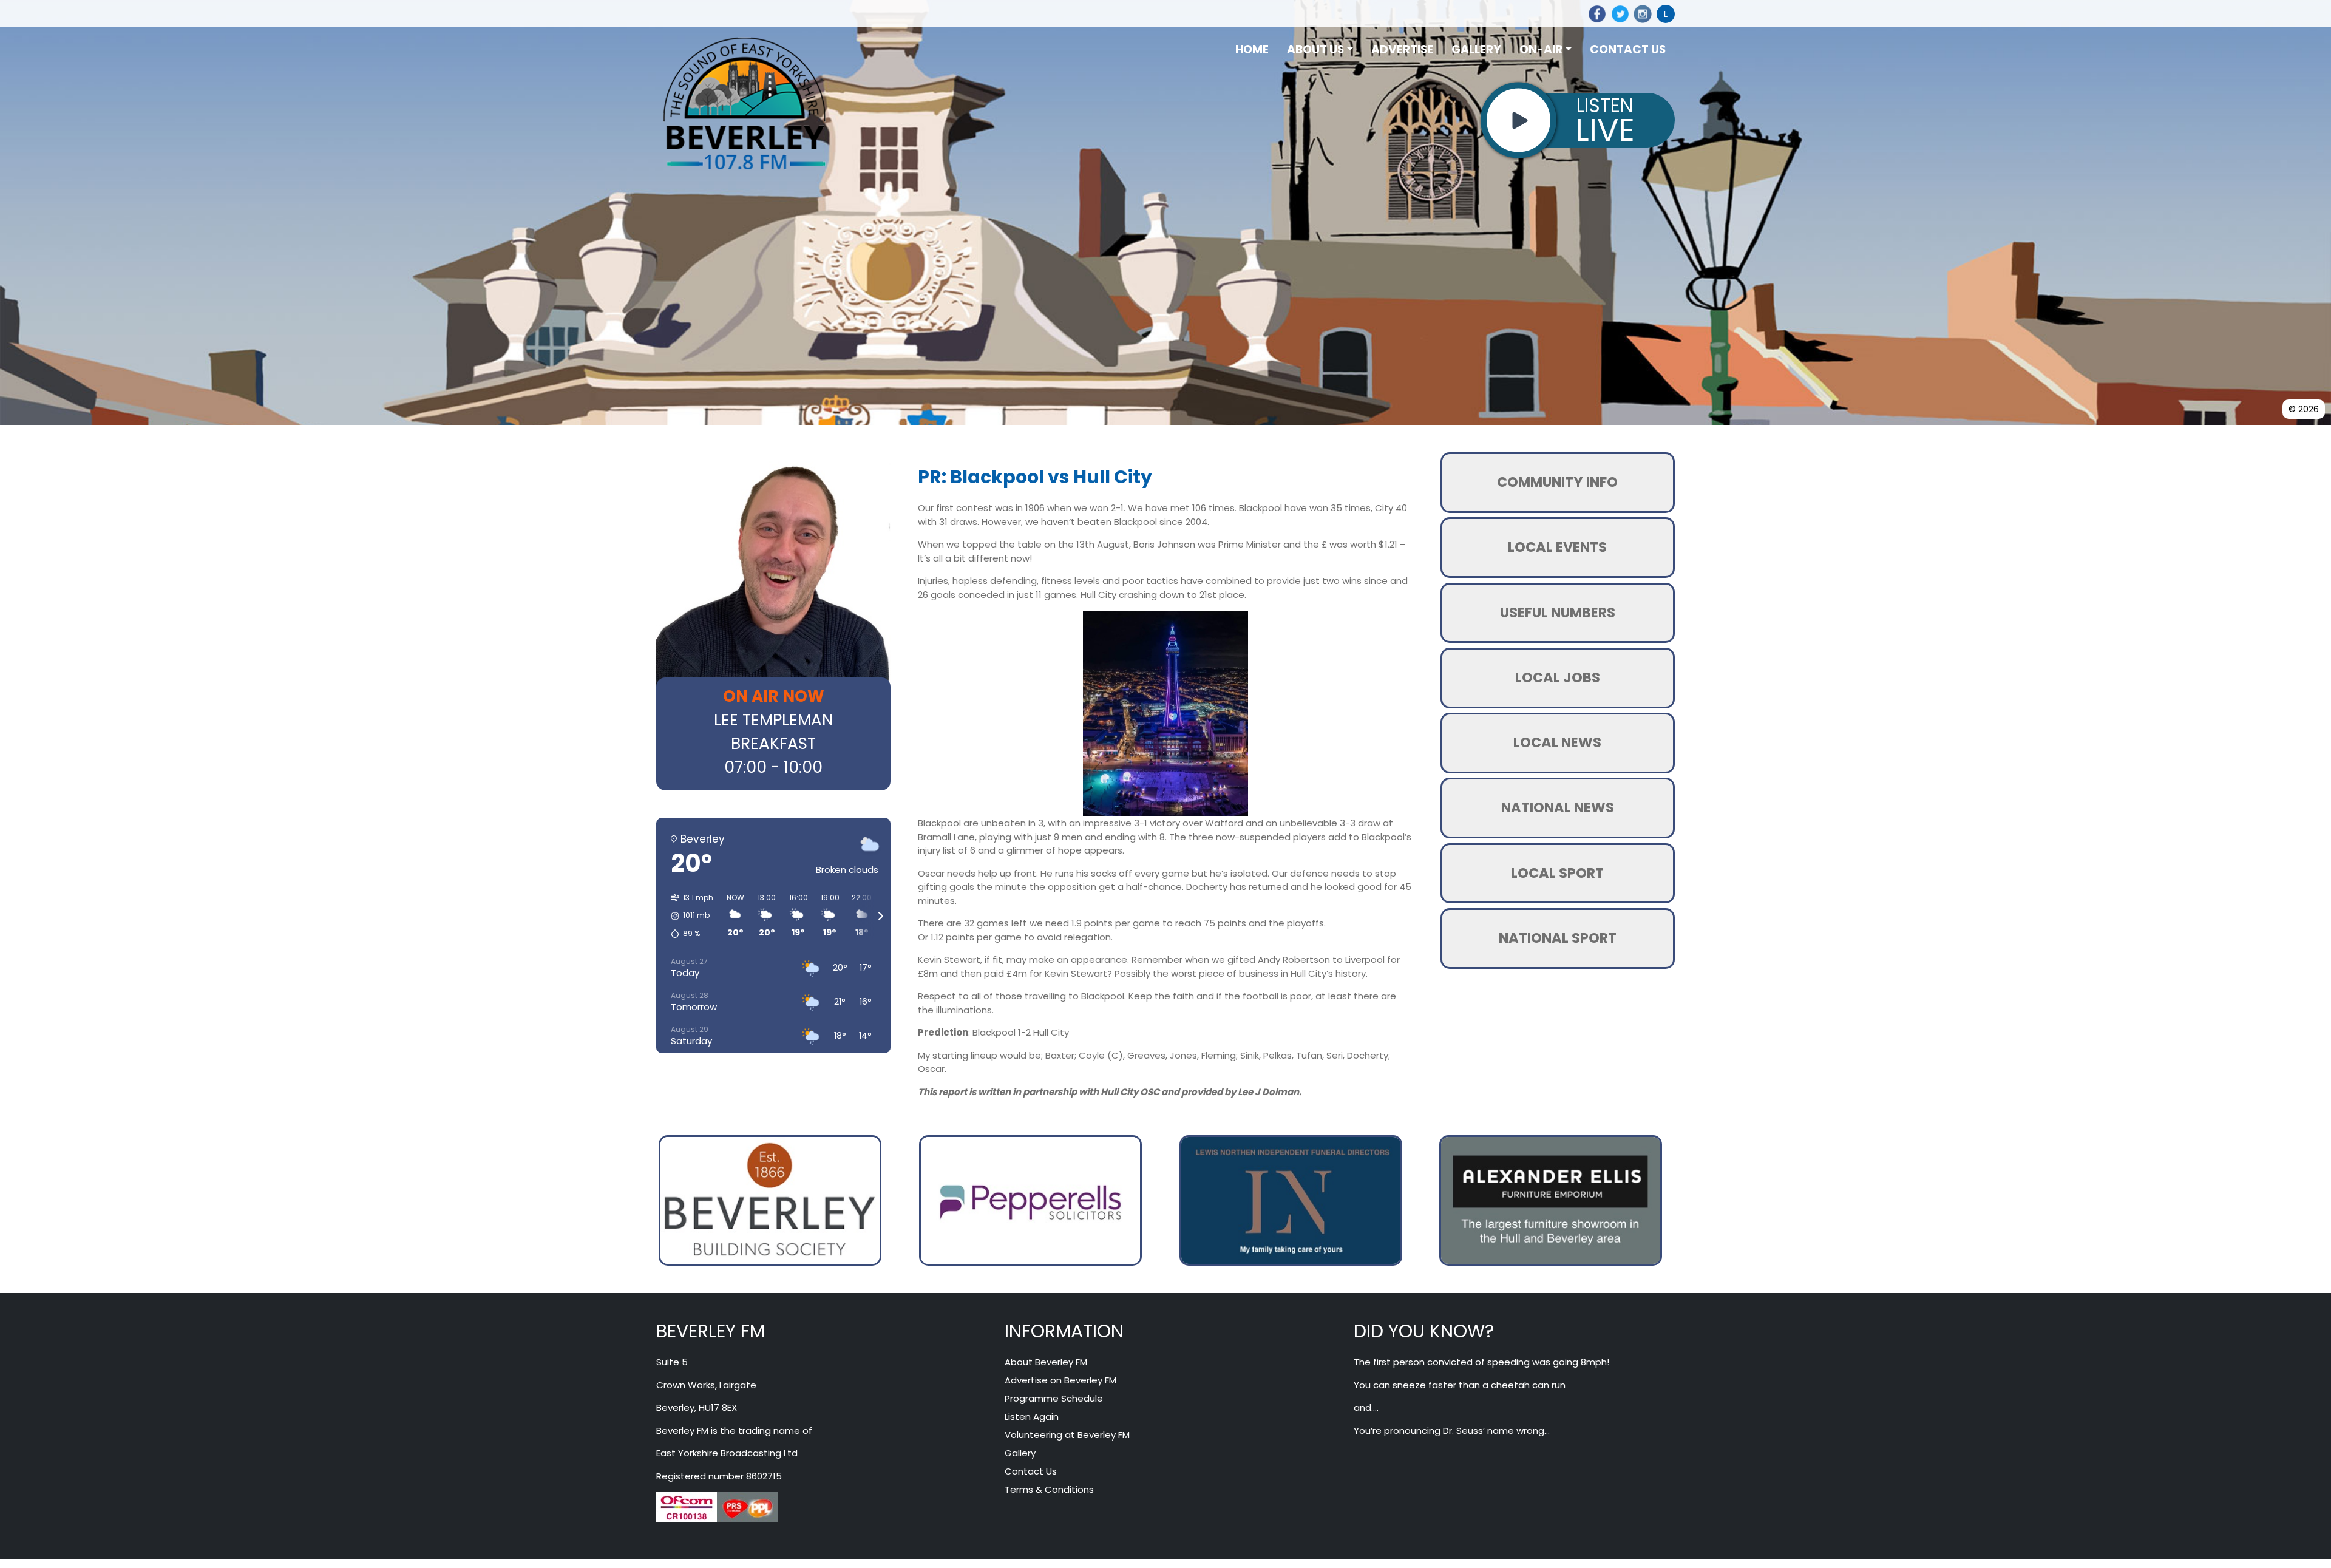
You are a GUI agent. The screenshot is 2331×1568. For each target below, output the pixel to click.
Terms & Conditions (1049, 1491)
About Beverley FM (1046, 1363)
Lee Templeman (773, 720)
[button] (688, 916)
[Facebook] (1595, 14)
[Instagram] (1641, 14)
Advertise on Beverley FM (1060, 1381)
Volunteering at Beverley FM (1067, 1436)
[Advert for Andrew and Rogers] (1030, 1200)
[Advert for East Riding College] (1551, 1200)
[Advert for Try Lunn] (770, 1200)
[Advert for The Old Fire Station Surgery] (1296, 1200)
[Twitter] (1618, 14)
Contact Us (1031, 1472)
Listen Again (1032, 1418)
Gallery (1020, 1454)
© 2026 (2304, 409)
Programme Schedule (1054, 1400)
